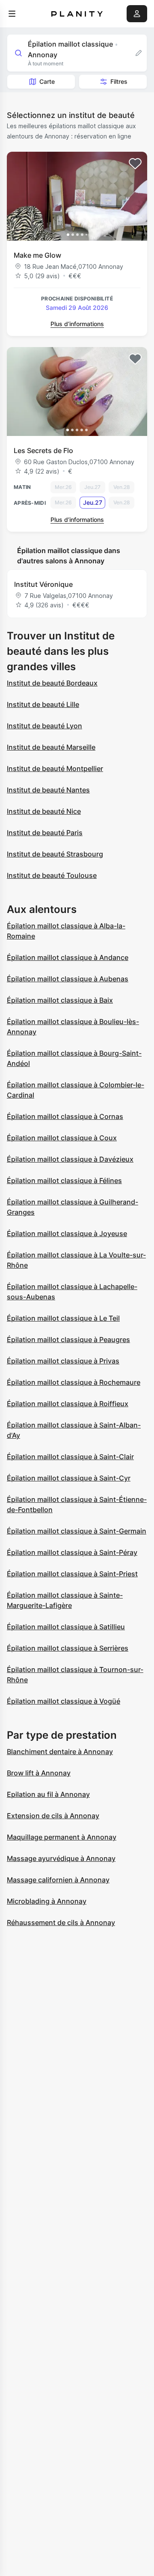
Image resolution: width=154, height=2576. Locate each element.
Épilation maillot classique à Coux (62, 1138)
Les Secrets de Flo (43, 450)
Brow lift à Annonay (39, 1773)
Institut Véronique (43, 584)
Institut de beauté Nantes (48, 790)
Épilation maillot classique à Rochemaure (74, 1382)
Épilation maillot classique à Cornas (65, 1116)
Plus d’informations (77, 324)
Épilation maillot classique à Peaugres (68, 1340)
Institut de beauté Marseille (51, 747)
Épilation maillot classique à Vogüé (64, 1701)
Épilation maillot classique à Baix (60, 1000)
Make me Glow (37, 255)
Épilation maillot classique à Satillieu (66, 1627)
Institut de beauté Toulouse (52, 875)
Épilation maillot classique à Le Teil (63, 1318)
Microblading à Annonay (47, 1901)
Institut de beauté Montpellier (55, 768)
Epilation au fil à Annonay (48, 1794)
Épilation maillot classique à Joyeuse (67, 1234)
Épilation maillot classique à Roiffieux (68, 1404)
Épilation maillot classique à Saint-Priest (72, 1574)
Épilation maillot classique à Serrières (68, 1648)
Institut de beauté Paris (45, 833)
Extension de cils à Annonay (53, 1816)
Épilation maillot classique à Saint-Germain (77, 1531)
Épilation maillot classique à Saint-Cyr (69, 1478)
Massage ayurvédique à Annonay (61, 1858)
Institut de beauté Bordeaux (52, 683)
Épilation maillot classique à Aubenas (68, 979)
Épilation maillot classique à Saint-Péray (72, 1552)
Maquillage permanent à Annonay (62, 1837)
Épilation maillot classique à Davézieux (70, 1159)
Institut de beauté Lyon (44, 726)
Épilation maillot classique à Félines (64, 1181)
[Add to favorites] (135, 164)
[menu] (12, 14)
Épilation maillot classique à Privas (63, 1361)
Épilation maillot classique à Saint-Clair (70, 1457)
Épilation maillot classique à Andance (68, 957)
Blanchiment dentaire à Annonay (60, 1752)
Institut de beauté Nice (44, 811)
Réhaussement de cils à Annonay (61, 1922)
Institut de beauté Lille (43, 704)
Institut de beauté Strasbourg (55, 854)
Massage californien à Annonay (58, 1880)
